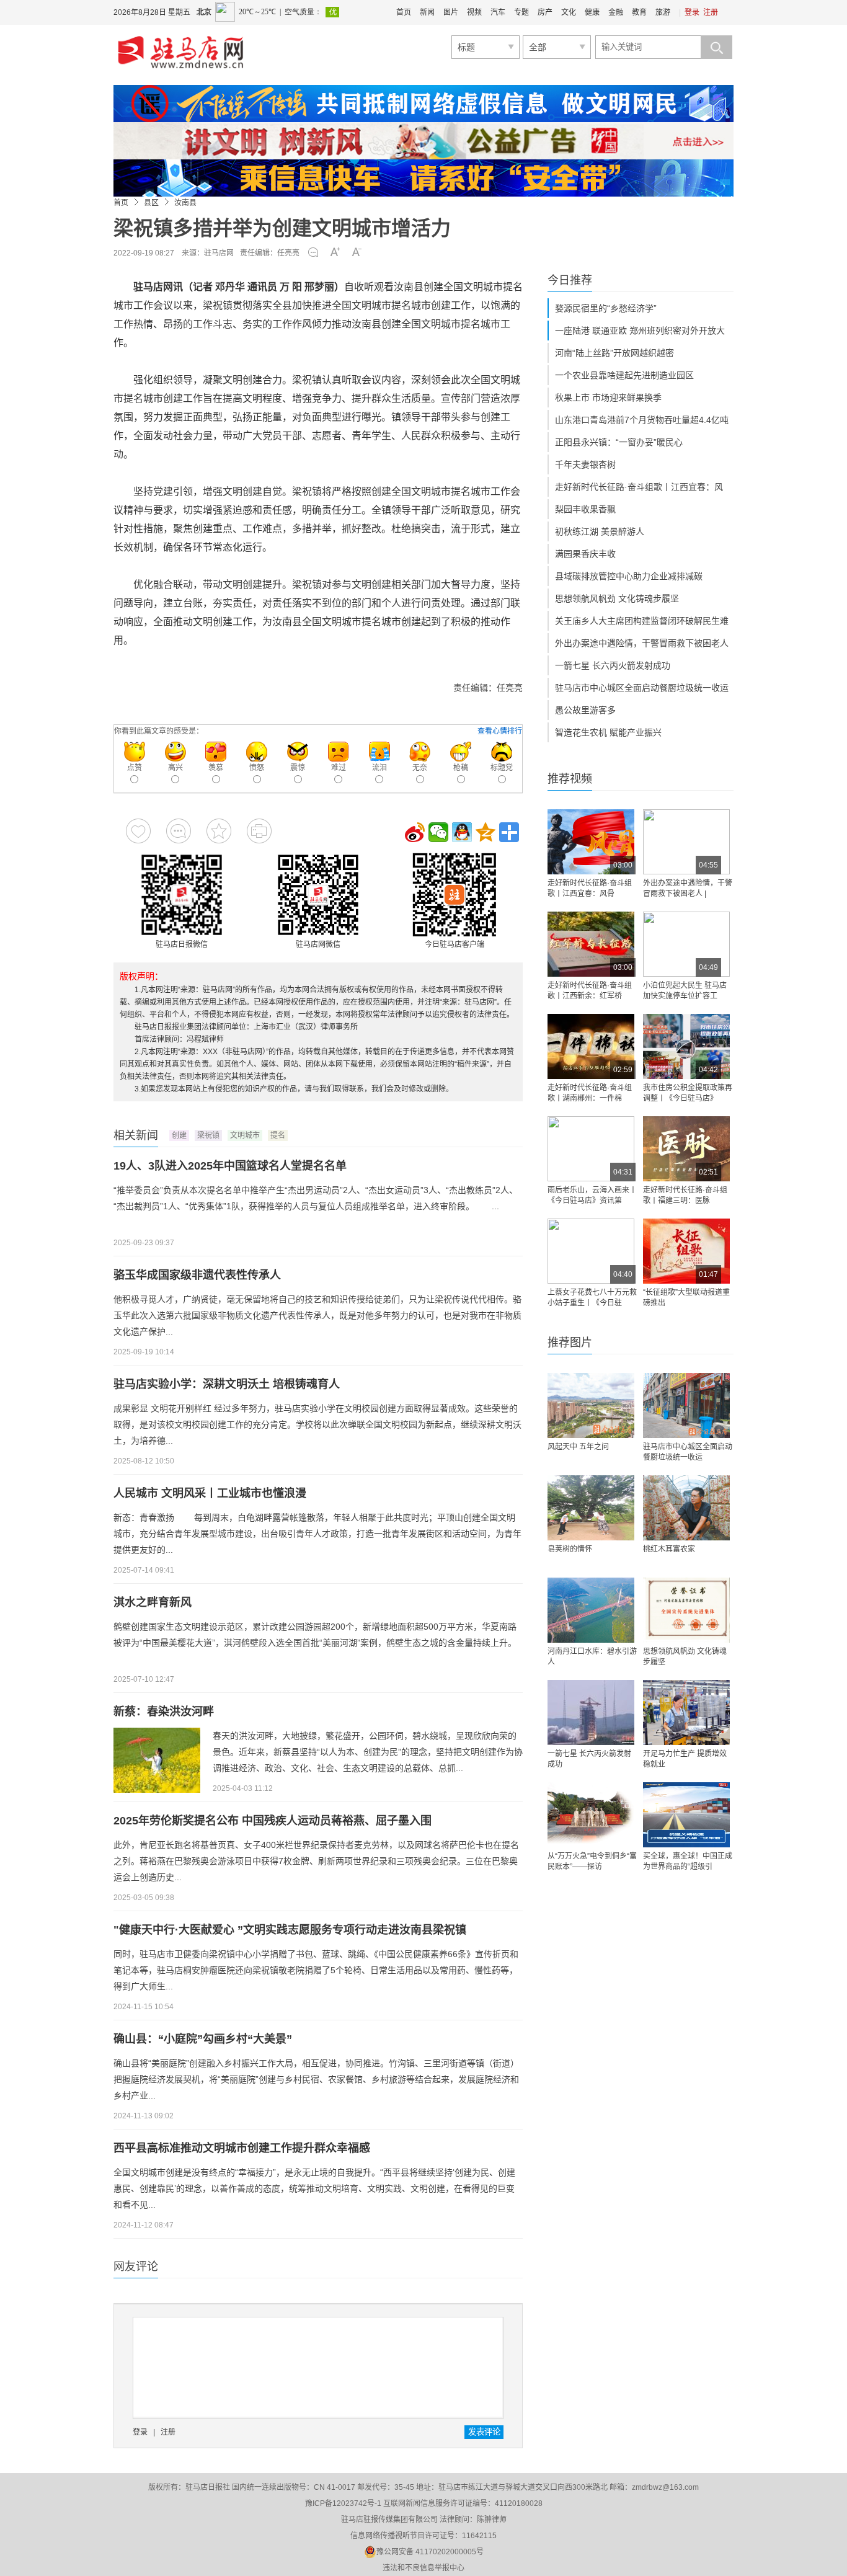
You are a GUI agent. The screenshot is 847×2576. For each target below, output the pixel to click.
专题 (521, 12)
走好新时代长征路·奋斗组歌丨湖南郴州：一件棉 (590, 1093)
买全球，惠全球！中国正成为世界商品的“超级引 (688, 1861)
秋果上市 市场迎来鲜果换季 (608, 398)
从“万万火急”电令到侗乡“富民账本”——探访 (592, 1861)
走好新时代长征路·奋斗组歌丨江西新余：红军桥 (590, 991)
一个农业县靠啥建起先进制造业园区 (624, 375)
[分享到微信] (438, 832)
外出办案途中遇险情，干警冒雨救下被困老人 (642, 643)
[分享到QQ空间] (486, 832)
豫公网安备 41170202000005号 (430, 2552)
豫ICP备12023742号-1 (343, 2503)
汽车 (498, 12)
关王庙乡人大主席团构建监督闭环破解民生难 (642, 621)
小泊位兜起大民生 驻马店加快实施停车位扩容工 (685, 991)
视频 (474, 12)
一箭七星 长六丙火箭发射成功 (613, 665)
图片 (451, 12)
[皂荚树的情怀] (591, 1508)
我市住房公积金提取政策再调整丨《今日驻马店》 (688, 1093)
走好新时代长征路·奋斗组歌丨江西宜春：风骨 (590, 888)
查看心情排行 (500, 731)
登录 (692, 12)
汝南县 (185, 203)
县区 (151, 203)
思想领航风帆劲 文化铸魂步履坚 (617, 598)
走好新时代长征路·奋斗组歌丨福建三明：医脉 (685, 1195)
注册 (711, 12)
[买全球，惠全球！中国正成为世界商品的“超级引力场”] (686, 1815)
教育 (639, 12)
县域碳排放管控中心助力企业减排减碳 (629, 576)
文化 (569, 12)
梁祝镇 (208, 1135)
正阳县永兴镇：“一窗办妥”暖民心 (619, 442)
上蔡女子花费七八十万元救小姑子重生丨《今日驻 (592, 1298)
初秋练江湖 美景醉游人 (600, 531)
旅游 (663, 12)
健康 (592, 12)
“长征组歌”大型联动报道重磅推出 (686, 1298)
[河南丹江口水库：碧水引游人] (591, 1610)
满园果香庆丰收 (585, 554)
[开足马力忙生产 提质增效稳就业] (686, 1712)
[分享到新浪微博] (415, 832)
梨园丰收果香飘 (585, 509)
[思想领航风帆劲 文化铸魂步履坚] (686, 1610)
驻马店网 (219, 253)
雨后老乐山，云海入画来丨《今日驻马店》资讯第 (592, 1195)
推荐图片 (570, 1343)
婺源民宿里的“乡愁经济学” (606, 308)
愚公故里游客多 (585, 710)
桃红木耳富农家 (669, 1549)
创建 (179, 1135)
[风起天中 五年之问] (591, 1406)
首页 (404, 12)
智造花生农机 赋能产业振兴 (608, 732)
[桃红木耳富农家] (686, 1508)
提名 (278, 1135)
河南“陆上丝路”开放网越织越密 (614, 353)
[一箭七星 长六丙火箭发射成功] (591, 1712)
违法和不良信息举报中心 (423, 2568)
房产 (545, 12)
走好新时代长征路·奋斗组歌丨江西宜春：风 (639, 487)
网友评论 (136, 2267)
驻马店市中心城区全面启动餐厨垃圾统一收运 (642, 688)
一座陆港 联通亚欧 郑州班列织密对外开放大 (640, 331)
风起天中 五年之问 (578, 1447)
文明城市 (245, 1135)
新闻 (427, 12)
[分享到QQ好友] (462, 832)
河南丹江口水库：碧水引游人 (592, 1657)
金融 (616, 12)
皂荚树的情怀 (570, 1549)
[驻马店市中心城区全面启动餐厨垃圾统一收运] (686, 1406)
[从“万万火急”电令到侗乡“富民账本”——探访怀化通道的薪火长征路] (591, 1815)
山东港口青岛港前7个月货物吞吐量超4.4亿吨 (642, 420)
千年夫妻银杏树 (585, 464)
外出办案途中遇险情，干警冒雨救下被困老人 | (688, 888)
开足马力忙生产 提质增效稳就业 (685, 1759)
